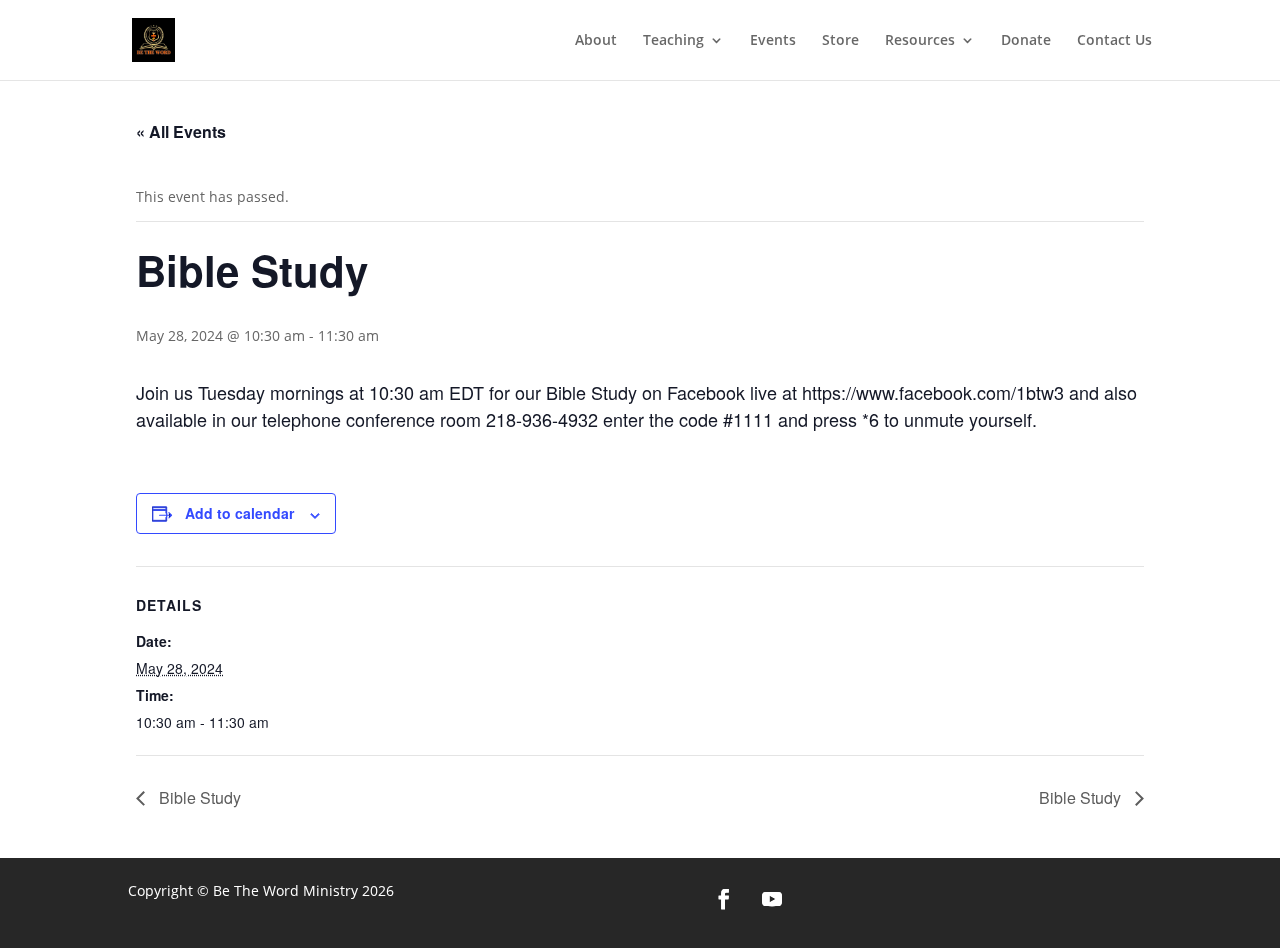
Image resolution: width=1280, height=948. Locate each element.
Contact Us (1114, 41)
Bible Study (198, 797)
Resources (920, 41)
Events (773, 41)
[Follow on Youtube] (772, 899)
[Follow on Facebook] (724, 899)
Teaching (673, 41)
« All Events (181, 131)
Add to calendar (239, 513)
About (596, 41)
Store (840, 41)
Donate (1026, 41)
